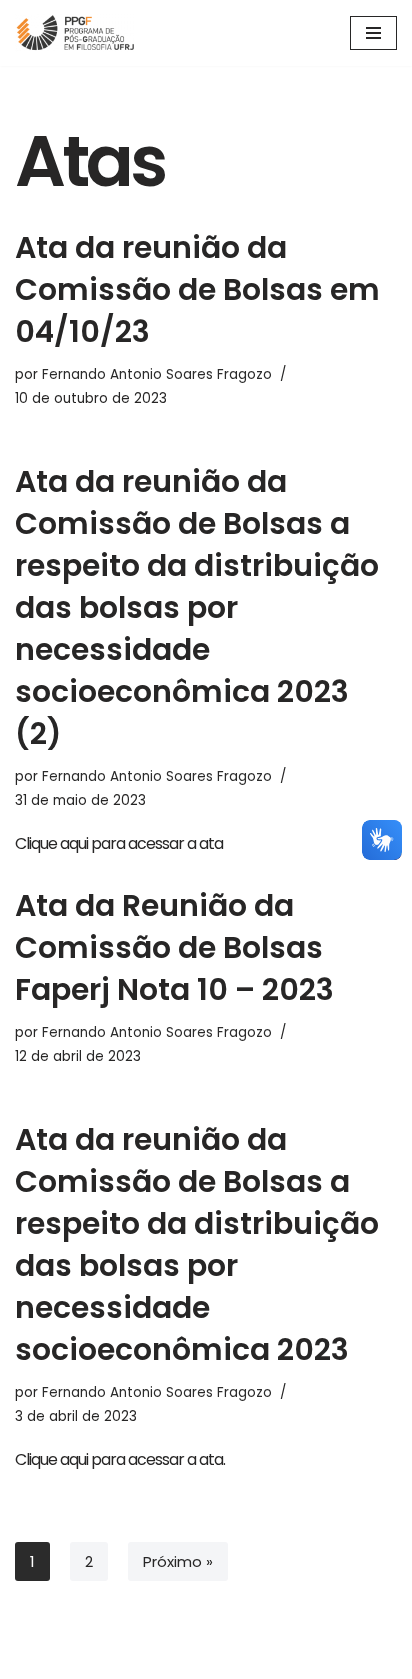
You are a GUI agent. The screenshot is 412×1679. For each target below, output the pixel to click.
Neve (130, 1659)
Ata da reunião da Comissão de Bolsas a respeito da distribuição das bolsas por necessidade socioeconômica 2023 (197, 1244)
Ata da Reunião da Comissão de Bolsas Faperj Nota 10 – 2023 (174, 947)
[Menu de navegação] (373, 33)
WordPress (261, 1659)
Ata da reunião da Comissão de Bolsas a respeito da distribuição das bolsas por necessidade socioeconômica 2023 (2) (197, 607)
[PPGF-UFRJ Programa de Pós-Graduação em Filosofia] (75, 33)
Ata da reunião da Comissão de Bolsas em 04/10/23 (197, 289)
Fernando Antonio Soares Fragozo (157, 374)
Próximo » (178, 1561)
